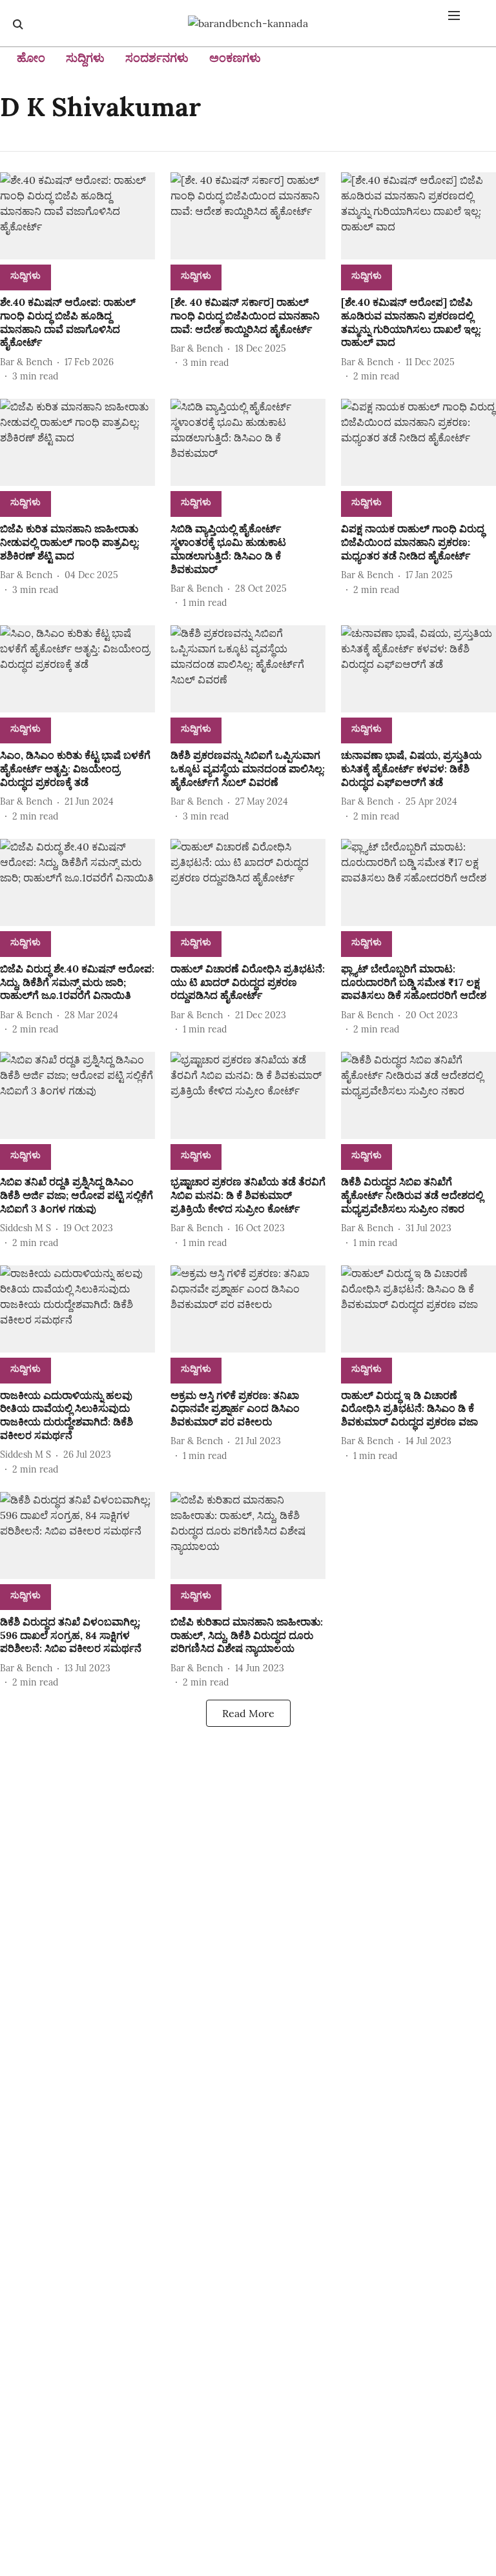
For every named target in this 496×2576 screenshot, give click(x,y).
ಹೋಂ (31, 58)
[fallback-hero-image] (77, 216)
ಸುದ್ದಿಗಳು (85, 58)
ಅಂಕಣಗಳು (235, 58)
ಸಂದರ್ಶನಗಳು (157, 58)
